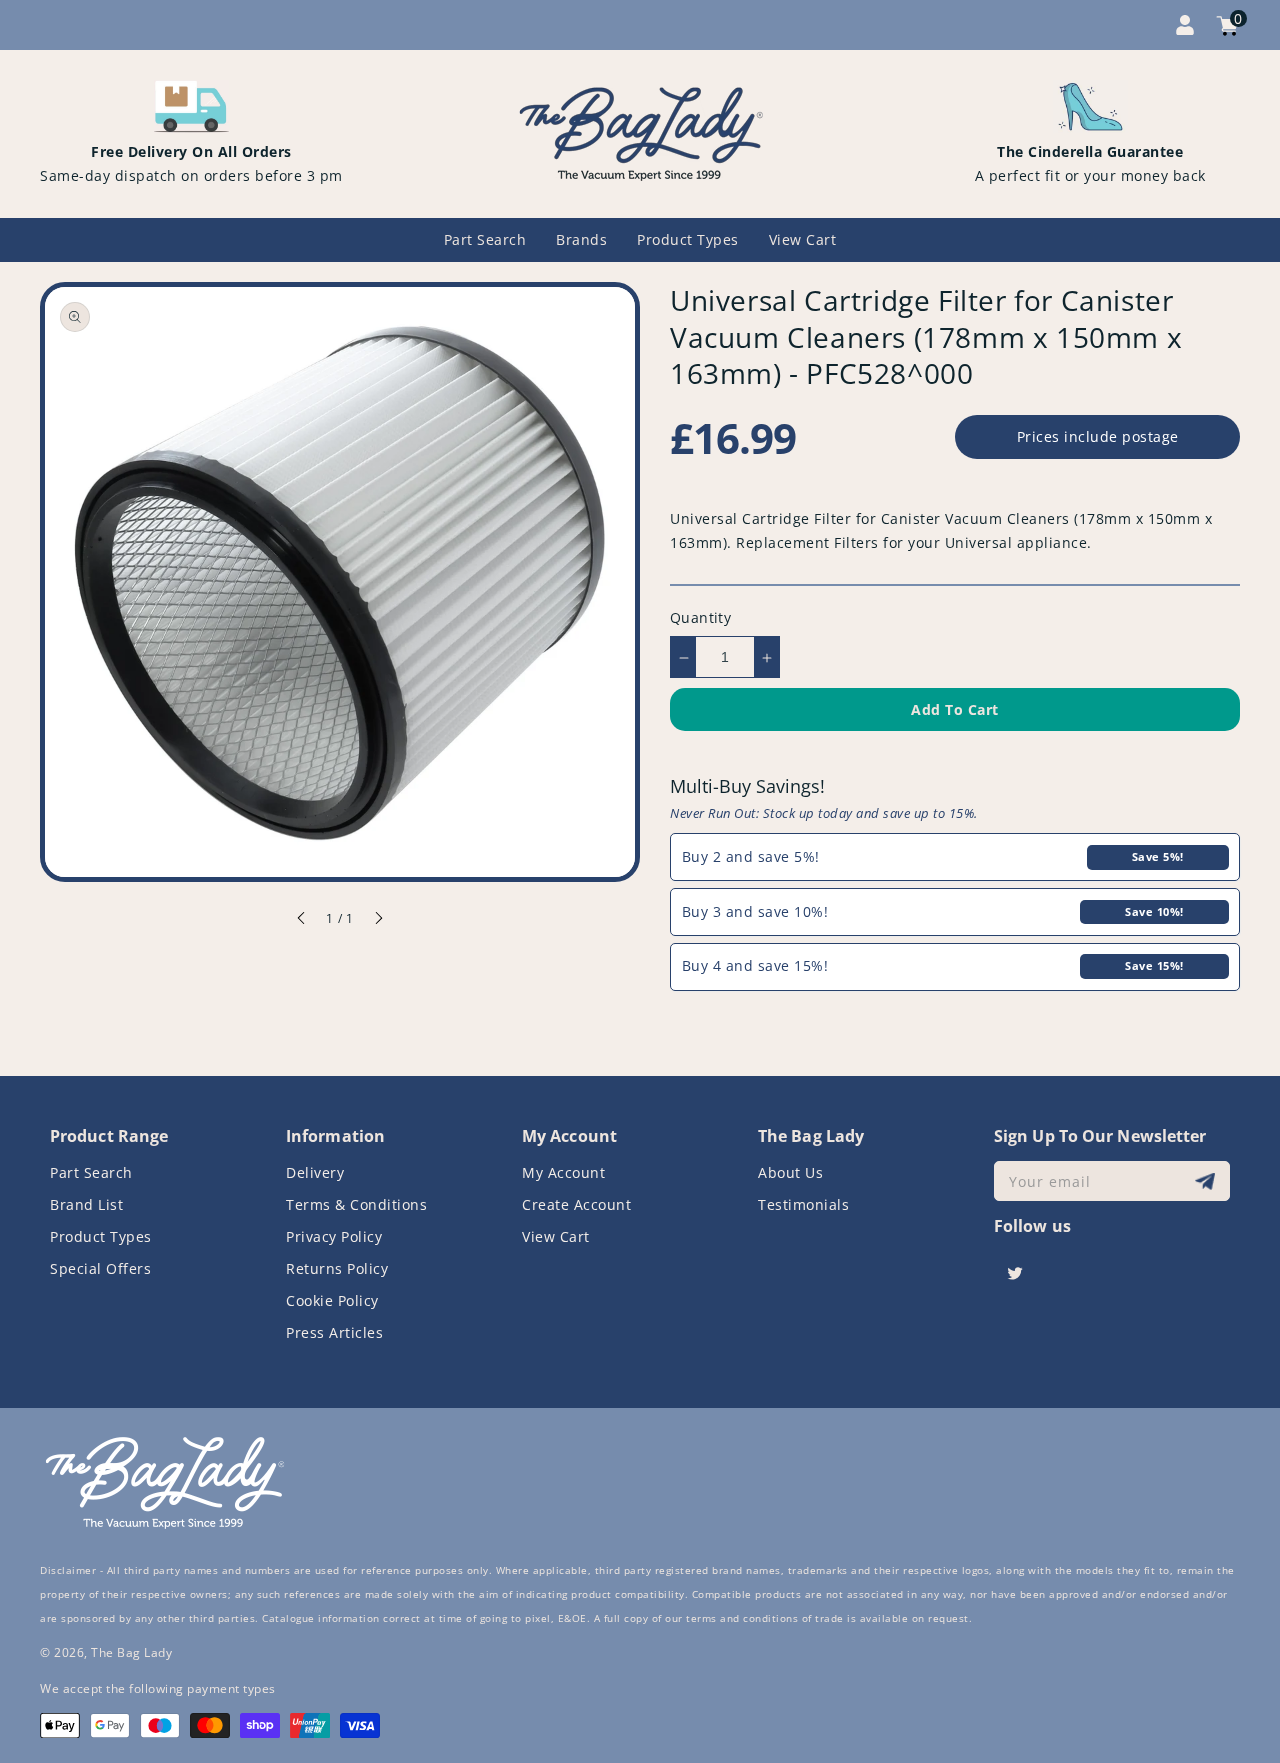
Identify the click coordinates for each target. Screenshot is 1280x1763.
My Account (563, 1172)
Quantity (700, 618)
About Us (790, 1172)
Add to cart (955, 710)
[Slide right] (378, 921)
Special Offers (100, 1268)
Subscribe (1207, 1181)
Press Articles (334, 1332)
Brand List (86, 1204)
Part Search (91, 1172)
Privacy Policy (334, 1236)
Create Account (576, 1204)
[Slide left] (302, 921)
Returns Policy (337, 1268)
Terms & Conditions (356, 1204)
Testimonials (803, 1204)
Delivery (315, 1172)
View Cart (556, 1236)
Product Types (101, 1236)
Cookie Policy (332, 1300)
